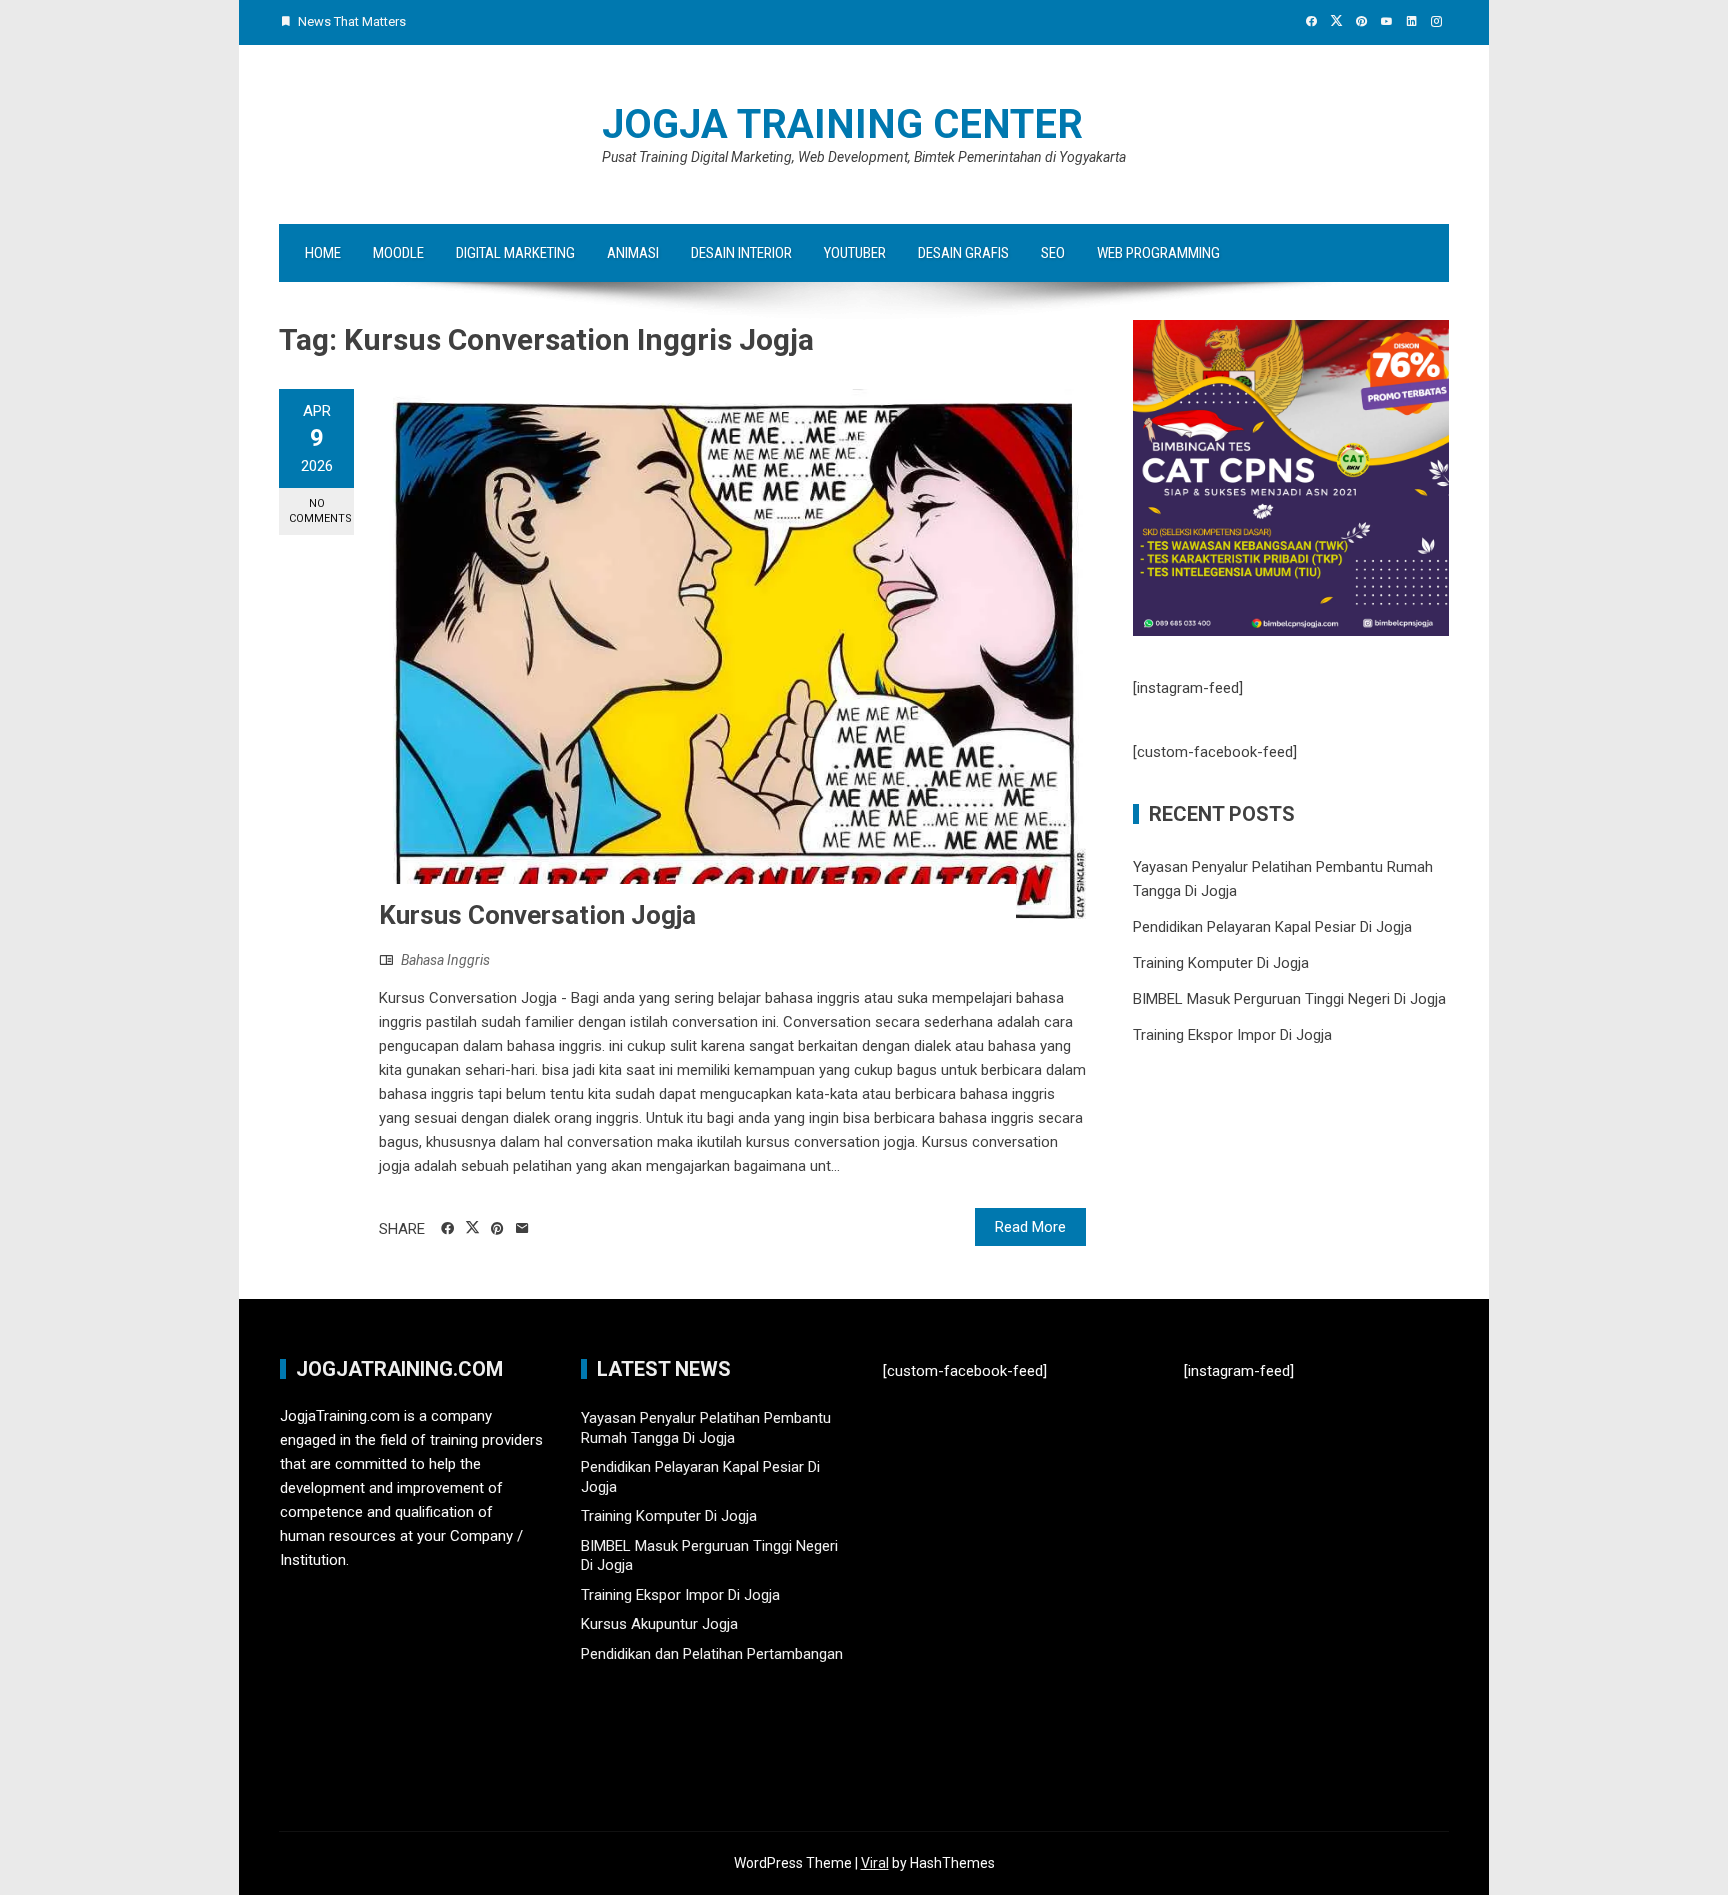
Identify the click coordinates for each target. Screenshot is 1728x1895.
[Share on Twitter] (472, 1228)
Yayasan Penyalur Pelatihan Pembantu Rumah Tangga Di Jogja (706, 1428)
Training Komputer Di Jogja (1221, 963)
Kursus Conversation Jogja (537, 915)
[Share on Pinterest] (497, 1229)
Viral (875, 1863)
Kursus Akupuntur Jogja (659, 1624)
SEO (1053, 253)
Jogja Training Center (842, 124)
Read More (1030, 1227)
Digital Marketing (515, 253)
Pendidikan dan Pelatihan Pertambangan (712, 1654)
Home (323, 253)
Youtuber (855, 253)
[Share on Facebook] (447, 1229)
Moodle (398, 253)
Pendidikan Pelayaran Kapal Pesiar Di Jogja (1272, 927)
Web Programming (1158, 253)
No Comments (320, 511)
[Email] (522, 1229)
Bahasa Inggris (445, 960)
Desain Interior (741, 253)
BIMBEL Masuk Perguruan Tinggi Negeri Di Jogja (1289, 999)
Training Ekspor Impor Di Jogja (1232, 1035)
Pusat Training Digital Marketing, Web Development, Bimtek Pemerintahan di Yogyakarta (864, 157)
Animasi (633, 253)
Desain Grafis (963, 253)
